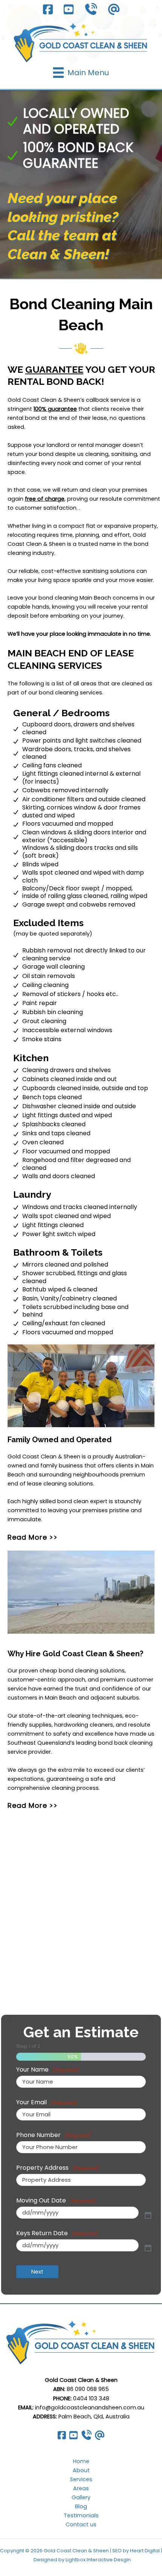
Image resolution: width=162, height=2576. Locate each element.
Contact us (81, 2524)
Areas (81, 2488)
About (81, 2470)
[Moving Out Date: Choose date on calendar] (148, 2215)
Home (81, 2461)
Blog (81, 2506)
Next (37, 2272)
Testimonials (81, 2515)
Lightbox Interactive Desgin (98, 2560)
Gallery (81, 2497)
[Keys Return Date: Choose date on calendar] (148, 2248)
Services (81, 2479)
